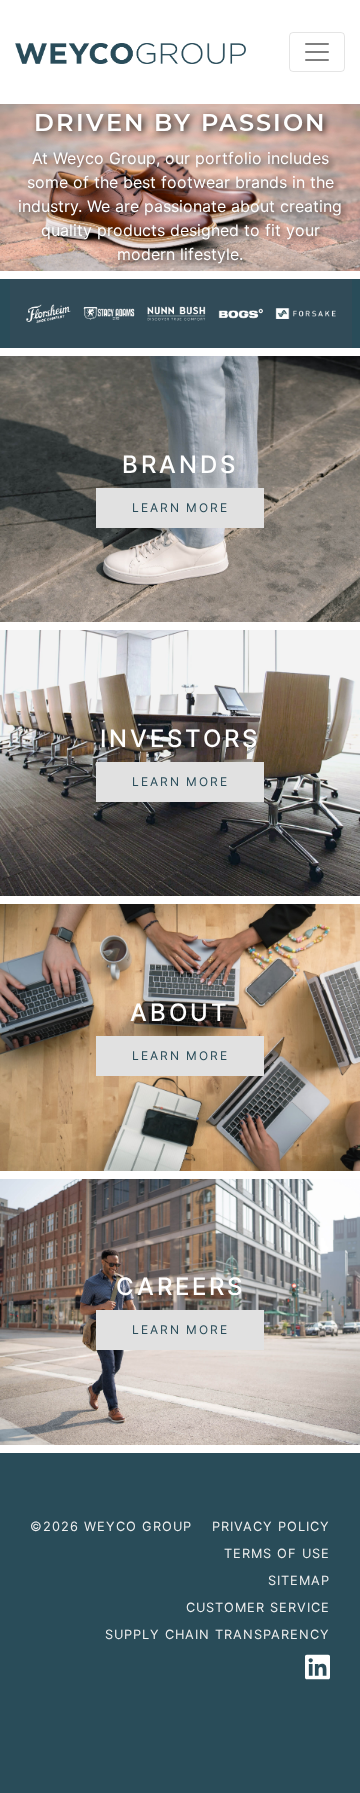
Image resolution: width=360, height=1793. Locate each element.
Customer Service (258, 1607)
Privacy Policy (271, 1526)
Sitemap (299, 1580)
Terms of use (277, 1553)
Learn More (180, 507)
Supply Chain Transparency (217, 1634)
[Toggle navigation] (317, 52)
